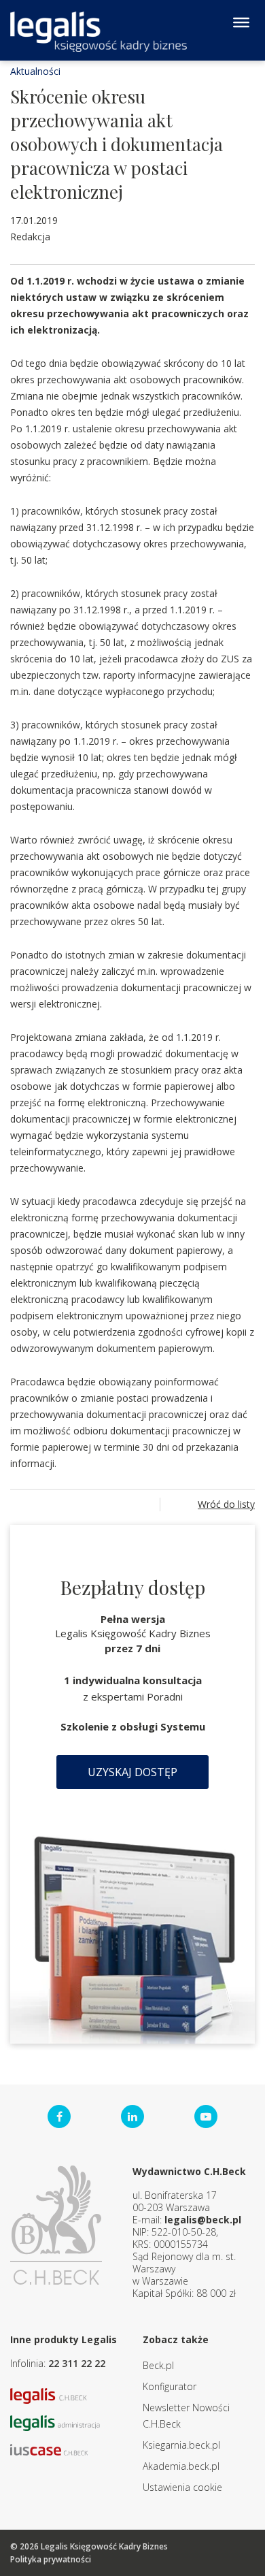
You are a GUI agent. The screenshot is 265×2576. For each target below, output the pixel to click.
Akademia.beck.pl (181, 2466)
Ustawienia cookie (182, 2487)
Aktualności (35, 71)
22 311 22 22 (77, 2363)
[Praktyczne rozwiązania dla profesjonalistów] (99, 32)
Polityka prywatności (51, 2559)
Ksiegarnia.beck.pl (181, 2445)
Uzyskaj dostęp (132, 1772)
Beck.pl (158, 2365)
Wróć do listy (226, 1504)
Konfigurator (170, 2386)
